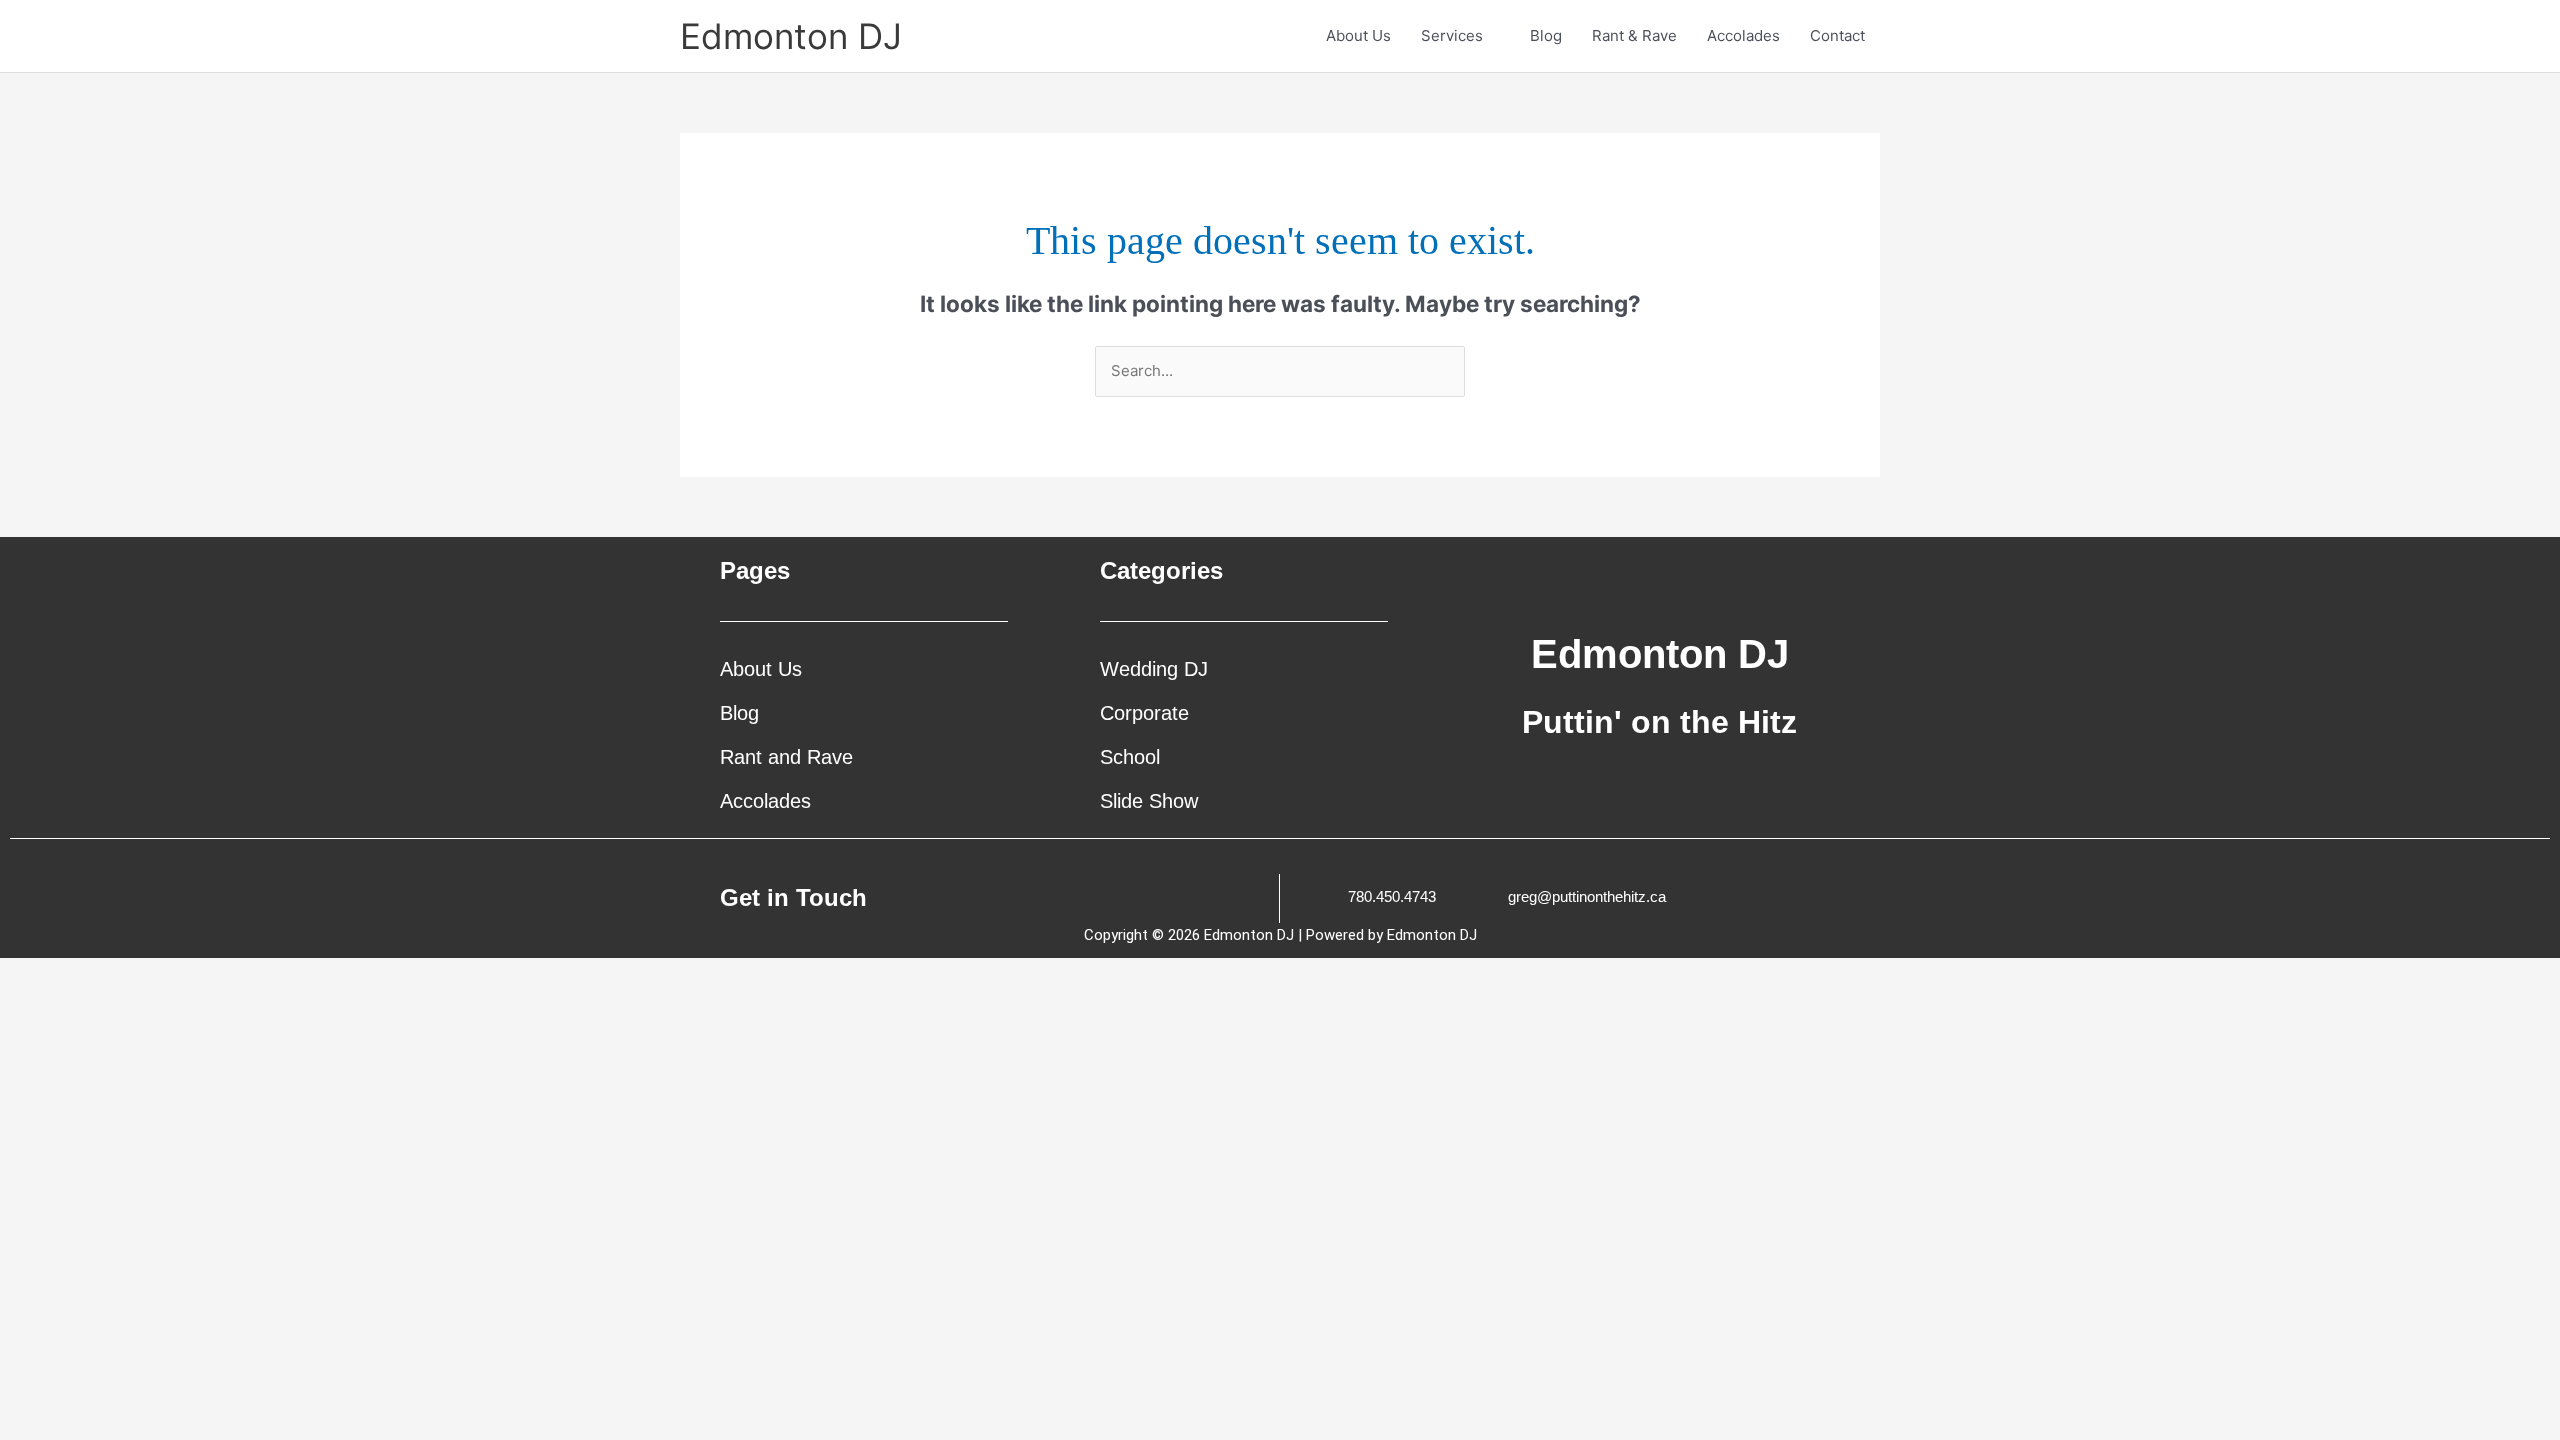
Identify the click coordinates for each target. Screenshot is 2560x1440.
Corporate (1144, 713)
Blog (1546, 35)
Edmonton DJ (791, 36)
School (1130, 757)
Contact (1837, 35)
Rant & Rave (1634, 35)
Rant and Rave (786, 757)
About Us (1358, 35)
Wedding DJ (1154, 669)
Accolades (1743, 35)
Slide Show (1149, 801)
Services (1452, 35)
